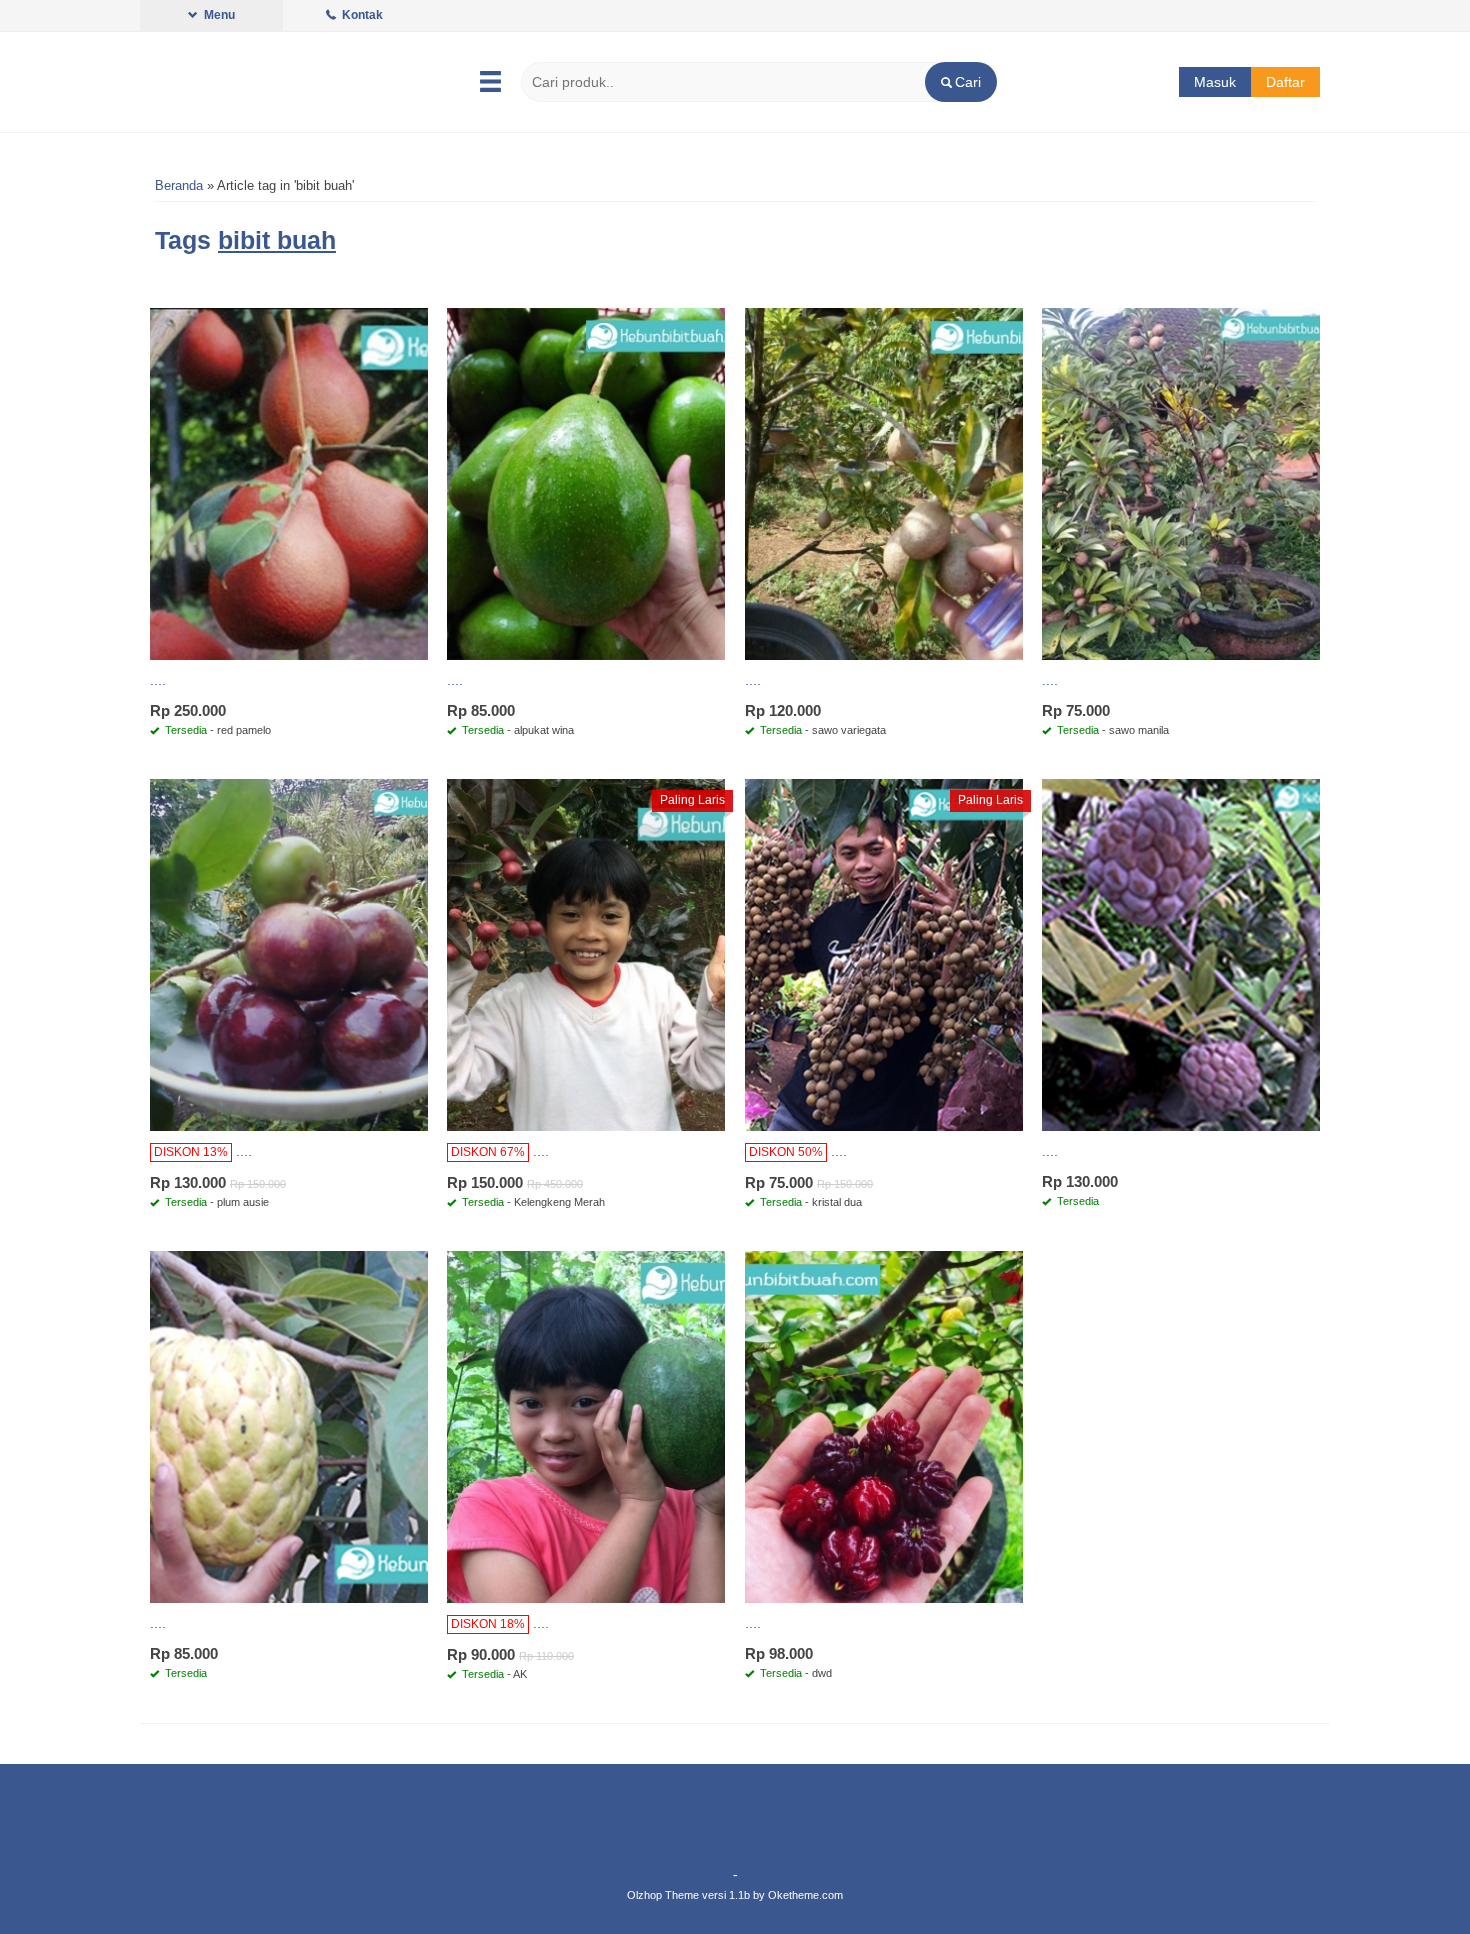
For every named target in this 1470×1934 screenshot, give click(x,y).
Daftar (1285, 82)
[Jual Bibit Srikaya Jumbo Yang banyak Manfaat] (289, 1426)
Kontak (361, 15)
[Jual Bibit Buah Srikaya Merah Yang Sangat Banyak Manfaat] (1181, 954)
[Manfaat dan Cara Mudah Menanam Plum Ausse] (289, 954)
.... (158, 680)
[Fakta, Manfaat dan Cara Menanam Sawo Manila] (1181, 483)
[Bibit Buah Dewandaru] (884, 1426)
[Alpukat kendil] (586, 1426)
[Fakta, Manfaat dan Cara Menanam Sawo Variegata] (884, 483)
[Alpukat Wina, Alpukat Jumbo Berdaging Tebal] (586, 483)
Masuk (1215, 82)
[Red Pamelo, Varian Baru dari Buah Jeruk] (289, 483)
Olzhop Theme (663, 1895)
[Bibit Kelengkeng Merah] (586, 954)
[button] (960, 82)
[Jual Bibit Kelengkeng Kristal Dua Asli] (884, 954)
